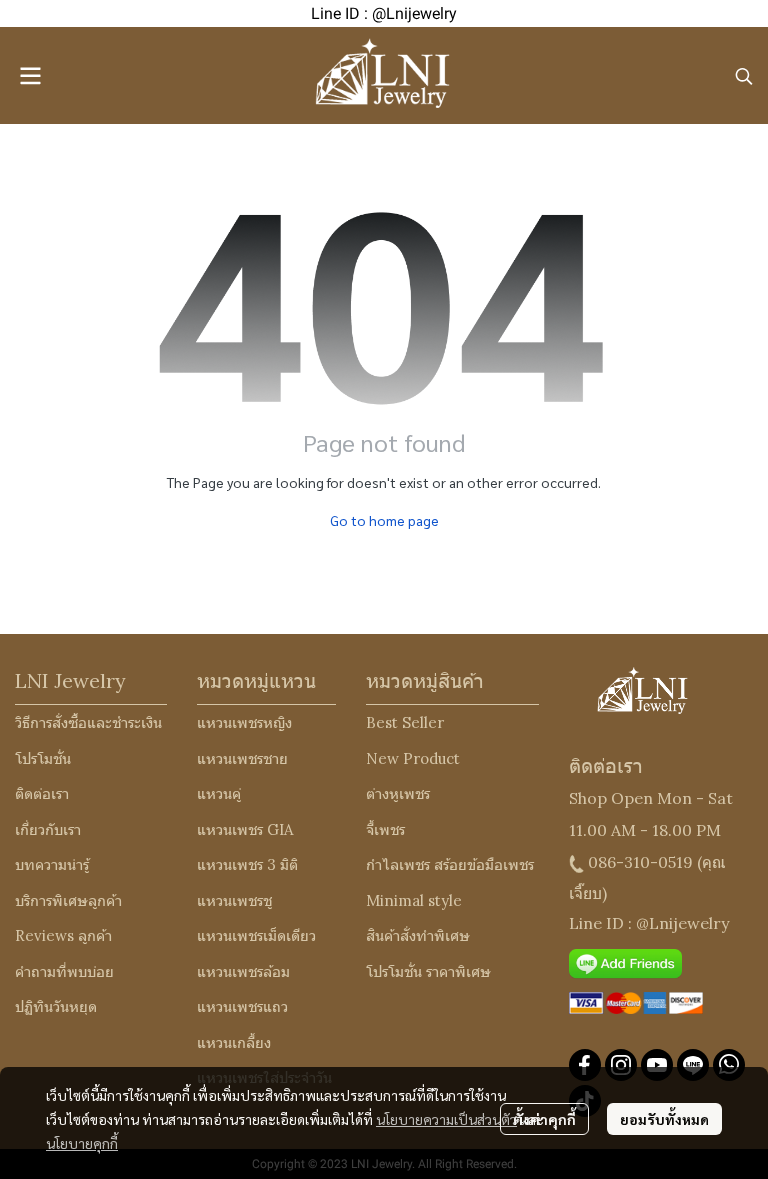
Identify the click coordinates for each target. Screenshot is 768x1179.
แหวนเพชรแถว (242, 1006)
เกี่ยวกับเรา (48, 829)
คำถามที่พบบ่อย (64, 971)
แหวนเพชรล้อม (243, 971)
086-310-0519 (640, 862)
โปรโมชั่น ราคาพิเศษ (428, 971)
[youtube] (657, 1065)
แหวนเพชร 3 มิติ (247, 864)
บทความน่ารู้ (52, 864)
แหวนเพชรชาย (242, 758)
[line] (693, 1065)
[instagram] (621, 1065)
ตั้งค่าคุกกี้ (544, 1119)
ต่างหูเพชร (398, 793)
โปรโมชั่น (43, 758)
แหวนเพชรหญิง (244, 722)
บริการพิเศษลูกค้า (68, 900)
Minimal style (414, 900)
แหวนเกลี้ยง (234, 1042)
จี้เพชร (385, 829)
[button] (744, 76)
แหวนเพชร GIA (245, 829)
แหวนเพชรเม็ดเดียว (256, 935)
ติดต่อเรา (42, 793)
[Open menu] (30, 76)
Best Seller (405, 722)
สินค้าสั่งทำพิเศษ (418, 935)
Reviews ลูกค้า (63, 935)
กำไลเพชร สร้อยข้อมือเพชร (450, 864)
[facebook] (585, 1065)
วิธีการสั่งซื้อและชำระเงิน (88, 722)
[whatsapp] (729, 1065)
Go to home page (384, 520)
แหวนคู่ (219, 793)
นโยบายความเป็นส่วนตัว (446, 1119)
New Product (413, 758)
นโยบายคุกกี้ (82, 1143)
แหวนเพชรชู (234, 900)
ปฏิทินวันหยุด (56, 1006)
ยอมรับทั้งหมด (664, 1119)
